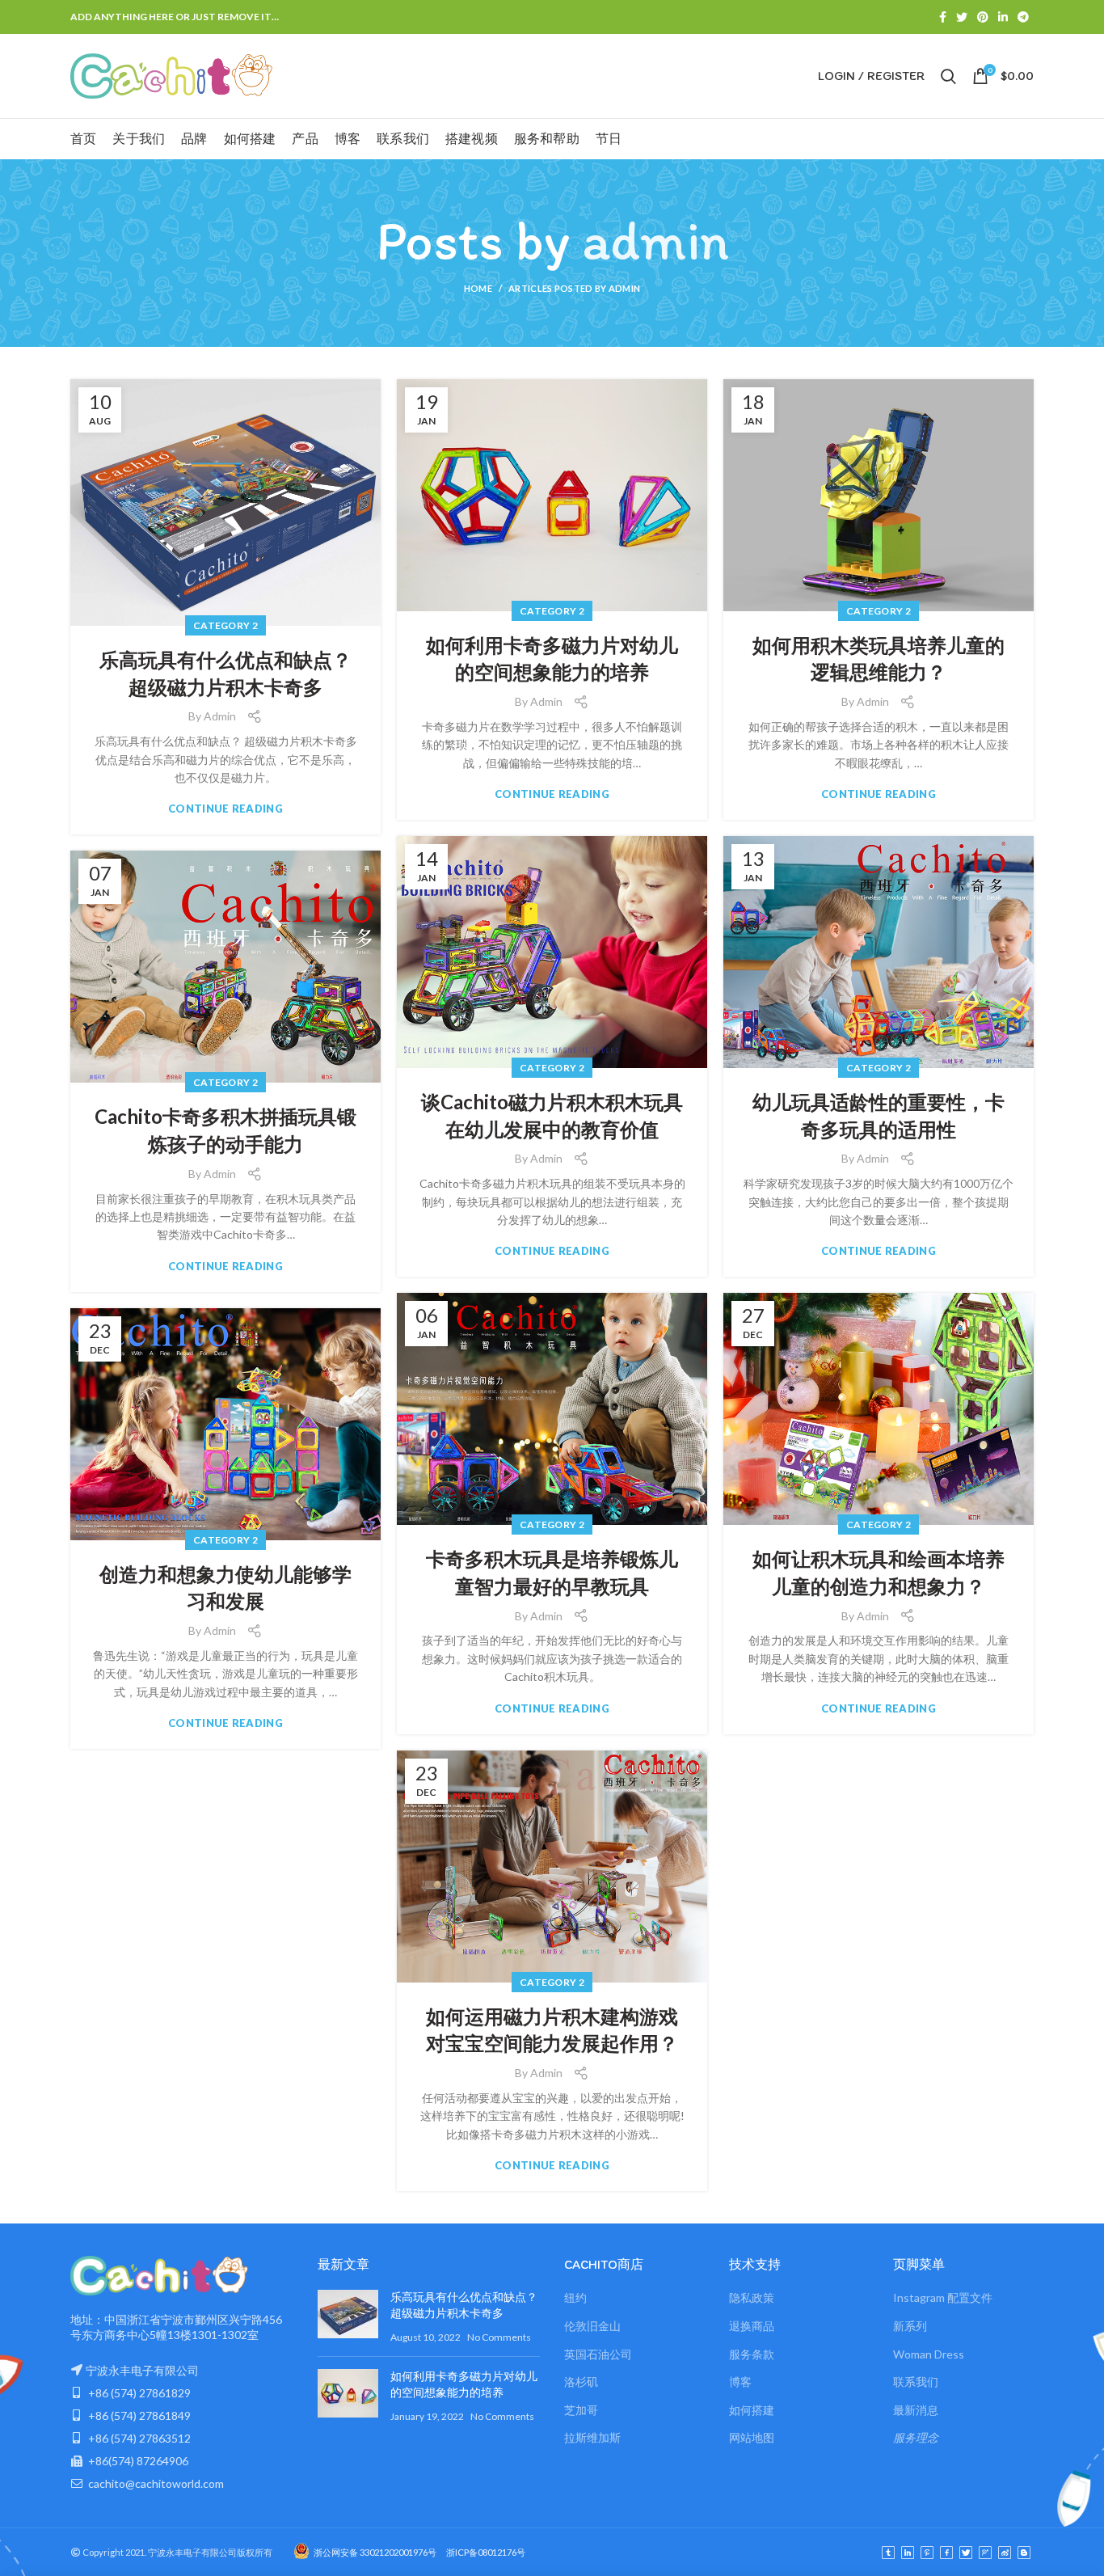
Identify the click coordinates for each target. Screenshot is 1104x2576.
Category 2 (225, 625)
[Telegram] (1023, 17)
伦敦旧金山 (592, 2326)
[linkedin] (1003, 17)
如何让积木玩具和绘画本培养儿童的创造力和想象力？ (879, 1572)
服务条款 (752, 2354)
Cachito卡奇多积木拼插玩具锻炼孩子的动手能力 (225, 1130)
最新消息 (916, 2410)
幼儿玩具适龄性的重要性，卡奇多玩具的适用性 (879, 1115)
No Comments (499, 2337)
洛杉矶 (581, 2382)
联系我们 (916, 2382)
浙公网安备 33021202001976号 (375, 2552)
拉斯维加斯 (592, 2437)
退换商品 (752, 2326)
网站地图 (752, 2437)
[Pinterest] (983, 17)
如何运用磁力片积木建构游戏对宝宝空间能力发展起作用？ (552, 2030)
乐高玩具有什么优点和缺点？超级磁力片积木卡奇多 (225, 673)
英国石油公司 (598, 2354)
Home (478, 288)
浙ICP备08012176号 (481, 2552)
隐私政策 (752, 2297)
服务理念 (916, 2437)
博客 (740, 2382)
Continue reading (225, 809)
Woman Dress (929, 2354)
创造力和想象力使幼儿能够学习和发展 (225, 1588)
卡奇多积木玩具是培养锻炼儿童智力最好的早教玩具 (552, 1572)
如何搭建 (752, 2410)
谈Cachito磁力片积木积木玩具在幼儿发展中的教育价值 (552, 1115)
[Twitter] (962, 17)
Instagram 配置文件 (943, 2297)
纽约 (575, 2297)
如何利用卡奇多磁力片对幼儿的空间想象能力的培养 (552, 659)
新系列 (910, 2326)
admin (655, 240)
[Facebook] (943, 17)
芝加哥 (581, 2410)
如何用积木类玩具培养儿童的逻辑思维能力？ (879, 659)
